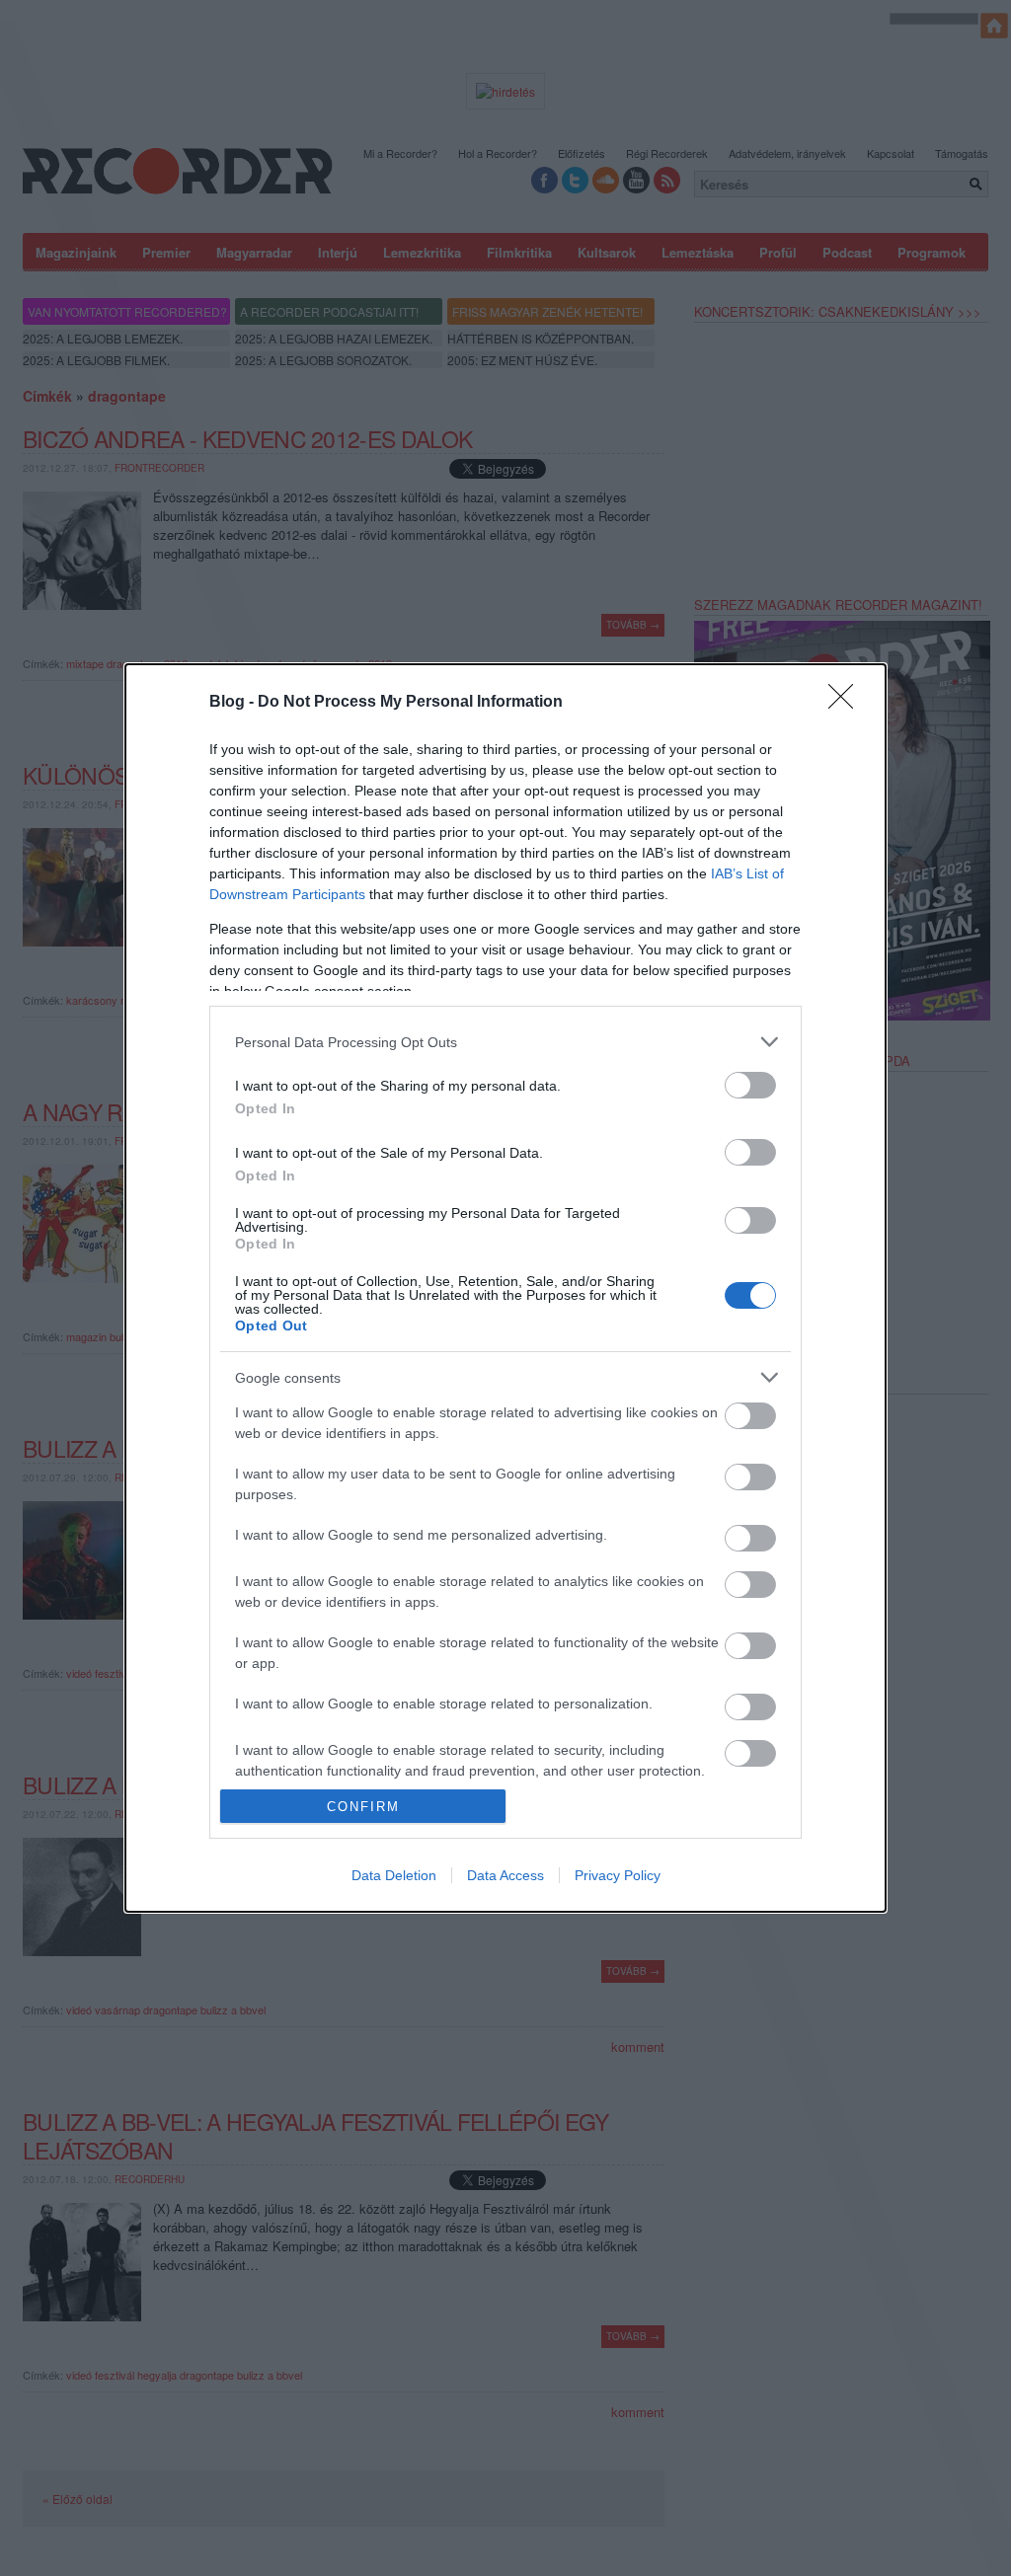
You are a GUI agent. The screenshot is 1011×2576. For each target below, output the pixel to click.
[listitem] (505, 1042)
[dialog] (505, 1288)
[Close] (847, 703)
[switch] (750, 1085)
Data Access (505, 1875)
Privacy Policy (618, 1875)
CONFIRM (363, 1807)
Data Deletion (394, 1875)
